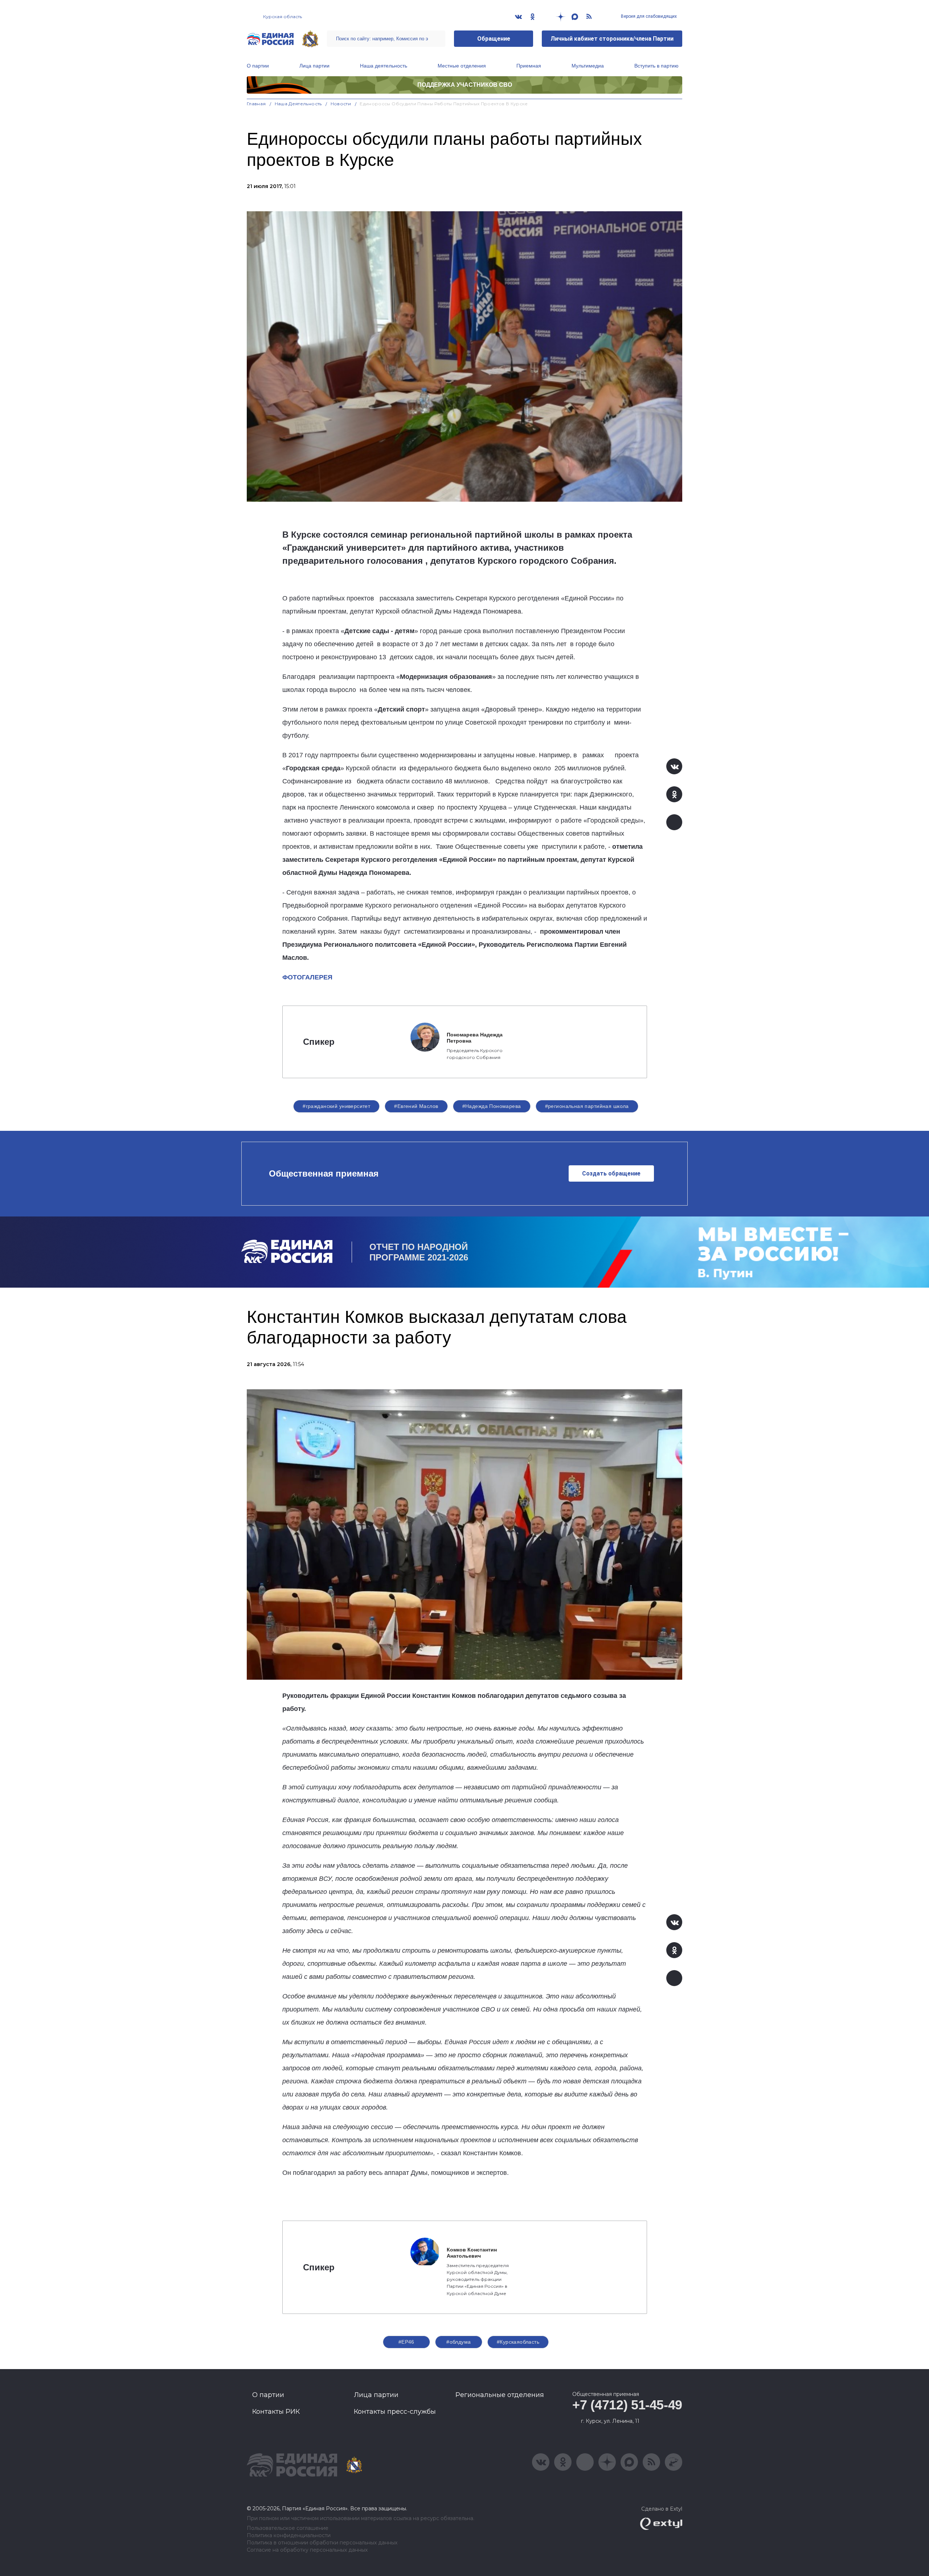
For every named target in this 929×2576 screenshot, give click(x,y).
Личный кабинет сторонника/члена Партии (612, 39)
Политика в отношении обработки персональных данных (322, 2543)
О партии (258, 66)
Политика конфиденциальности (289, 2536)
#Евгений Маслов (416, 1106)
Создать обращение (611, 1173)
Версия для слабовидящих (648, 16)
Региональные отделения (500, 2395)
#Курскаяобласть (518, 2342)
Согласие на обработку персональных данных (307, 2550)
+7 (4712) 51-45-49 (627, 2405)
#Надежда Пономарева (492, 1106)
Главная (256, 104)
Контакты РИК (276, 2412)
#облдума (459, 2342)
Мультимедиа (588, 66)
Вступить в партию (656, 66)
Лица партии (314, 66)
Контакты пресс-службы (395, 2412)
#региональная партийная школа (587, 1106)
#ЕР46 (406, 2342)
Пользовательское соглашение (288, 2528)
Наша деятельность (384, 66)
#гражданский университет (336, 1106)
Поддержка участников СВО (465, 85)
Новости (341, 104)
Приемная (529, 66)
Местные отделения (462, 66)
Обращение (494, 39)
